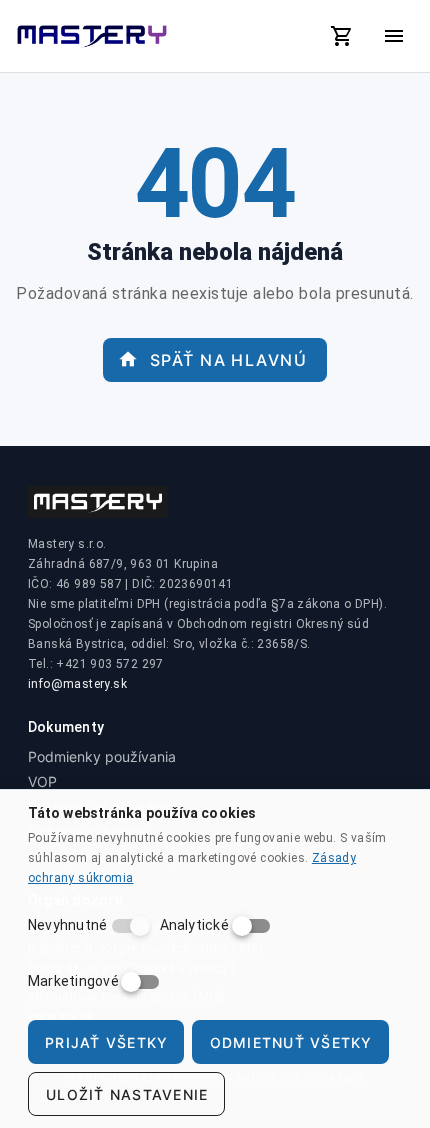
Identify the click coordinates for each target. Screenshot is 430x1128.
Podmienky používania (102, 756)
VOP (42, 781)
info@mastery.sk (77, 684)
